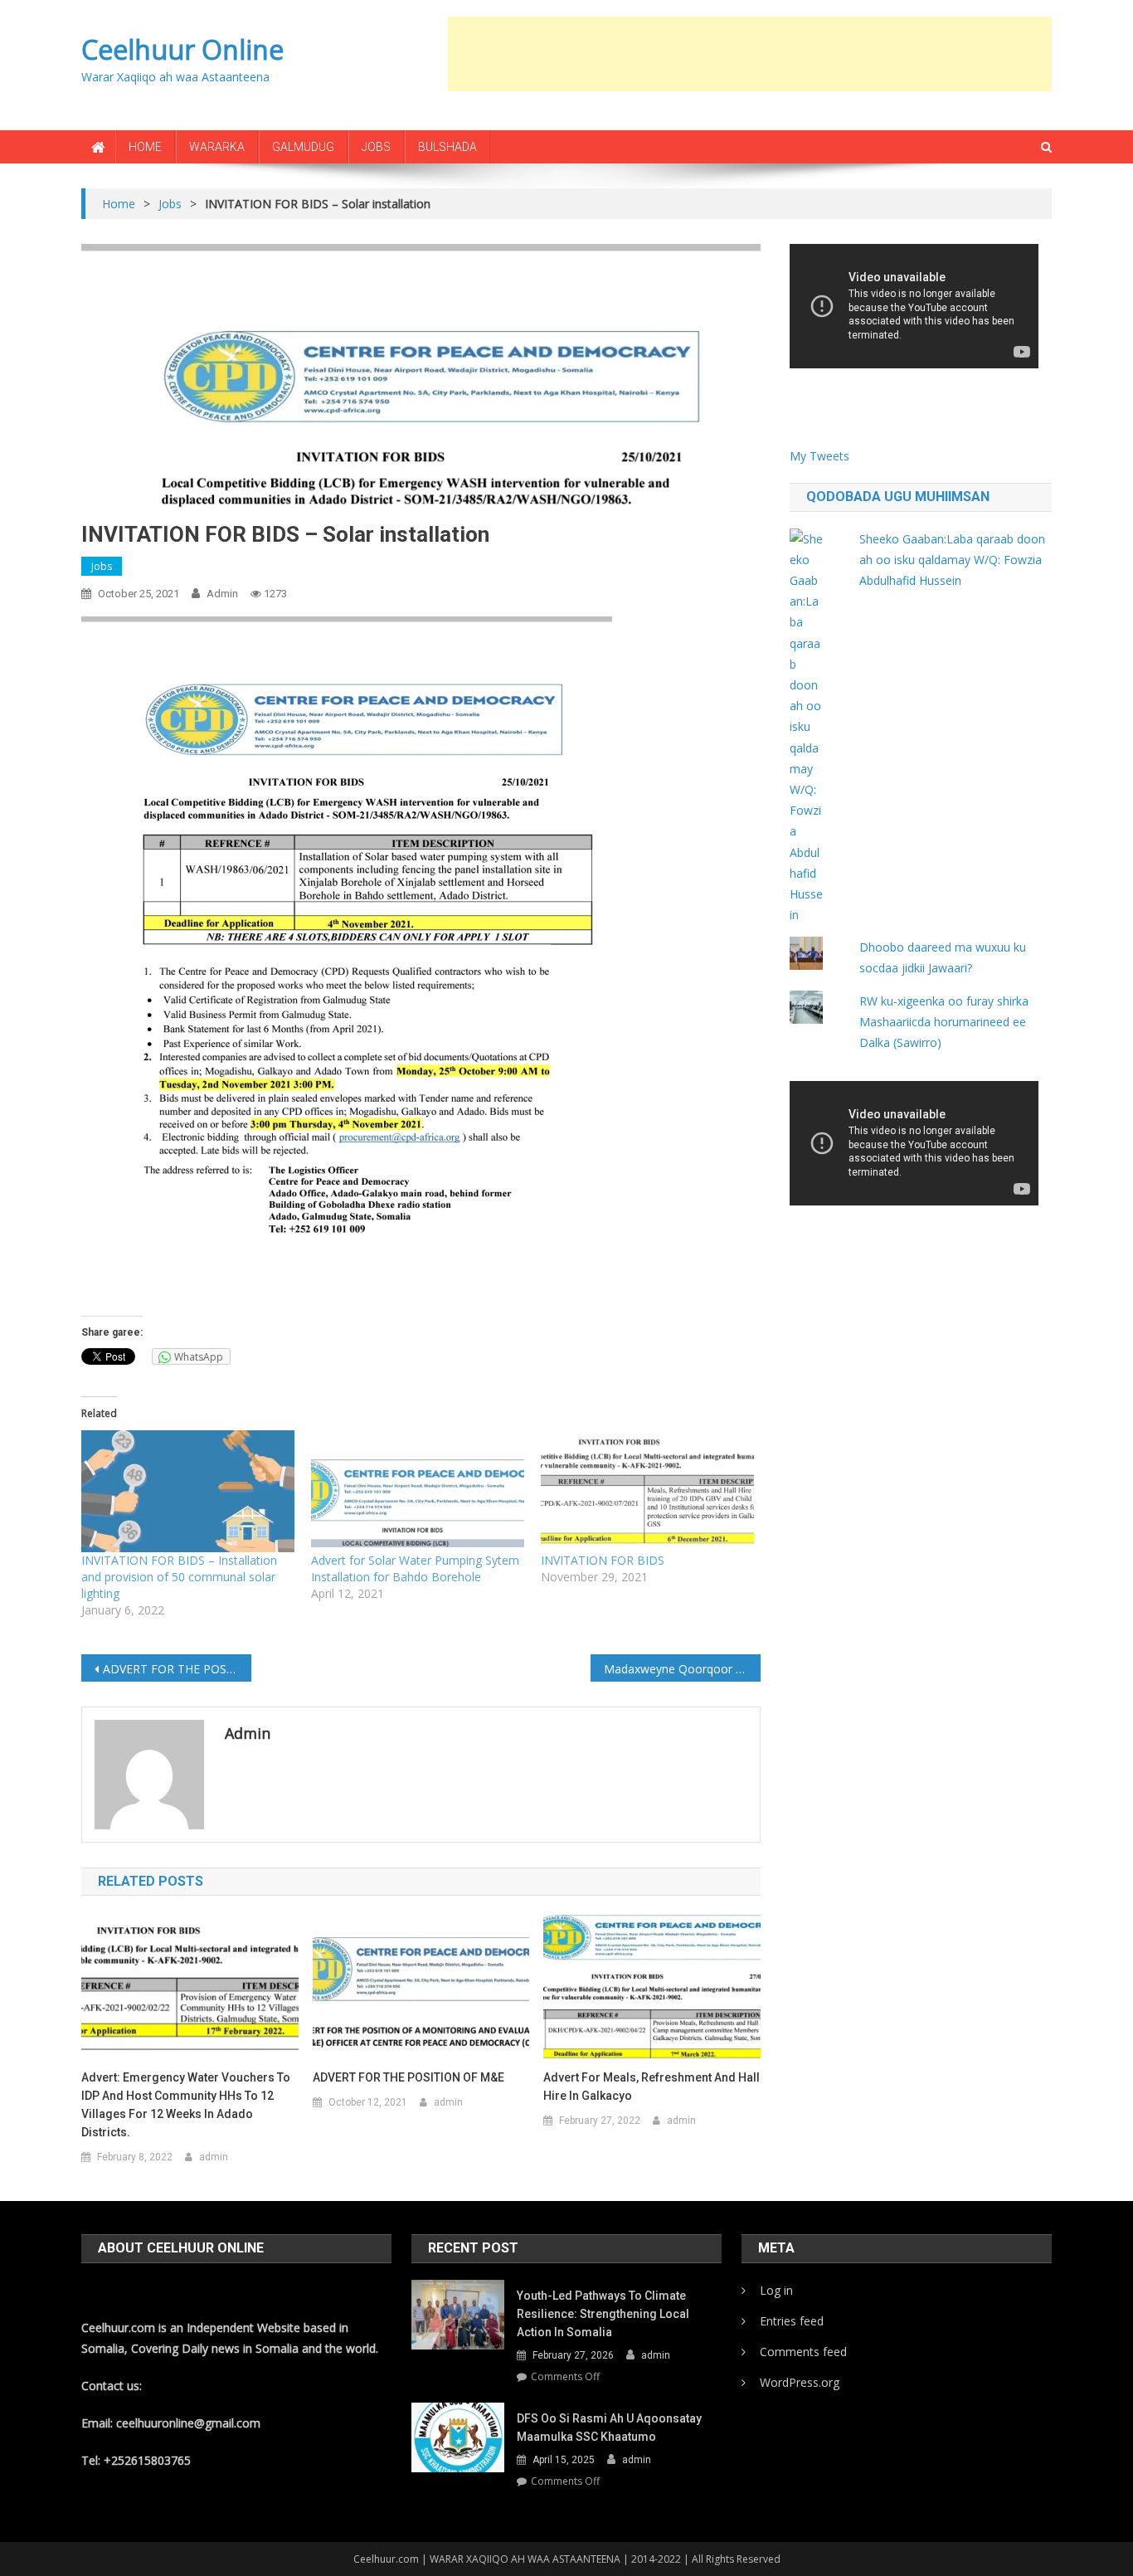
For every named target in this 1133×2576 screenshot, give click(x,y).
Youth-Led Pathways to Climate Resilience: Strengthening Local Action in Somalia (603, 2314)
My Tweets (819, 456)
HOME (145, 147)
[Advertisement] (750, 54)
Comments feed (803, 2352)
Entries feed (792, 2321)
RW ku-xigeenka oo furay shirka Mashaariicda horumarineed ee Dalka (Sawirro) (944, 1022)
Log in (776, 2290)
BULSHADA (447, 147)
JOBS (376, 147)
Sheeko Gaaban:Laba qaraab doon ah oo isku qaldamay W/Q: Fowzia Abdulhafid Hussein (952, 560)
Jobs (102, 566)
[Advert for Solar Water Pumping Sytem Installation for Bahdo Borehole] (418, 1491)
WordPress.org (800, 2382)
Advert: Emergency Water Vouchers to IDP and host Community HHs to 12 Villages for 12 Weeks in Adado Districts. (186, 2105)
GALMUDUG (303, 147)
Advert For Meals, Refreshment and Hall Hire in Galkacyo (652, 2087)
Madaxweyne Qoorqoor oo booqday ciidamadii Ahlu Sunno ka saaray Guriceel (682, 1669)
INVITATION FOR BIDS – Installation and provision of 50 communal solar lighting (179, 1577)
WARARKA (217, 147)
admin (222, 594)
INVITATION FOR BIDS (603, 1560)
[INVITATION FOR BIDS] (647, 1491)
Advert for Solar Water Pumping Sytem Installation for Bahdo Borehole (415, 1568)
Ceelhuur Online (182, 49)
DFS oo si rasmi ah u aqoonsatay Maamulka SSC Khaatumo (609, 2427)
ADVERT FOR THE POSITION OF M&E (177, 1669)
